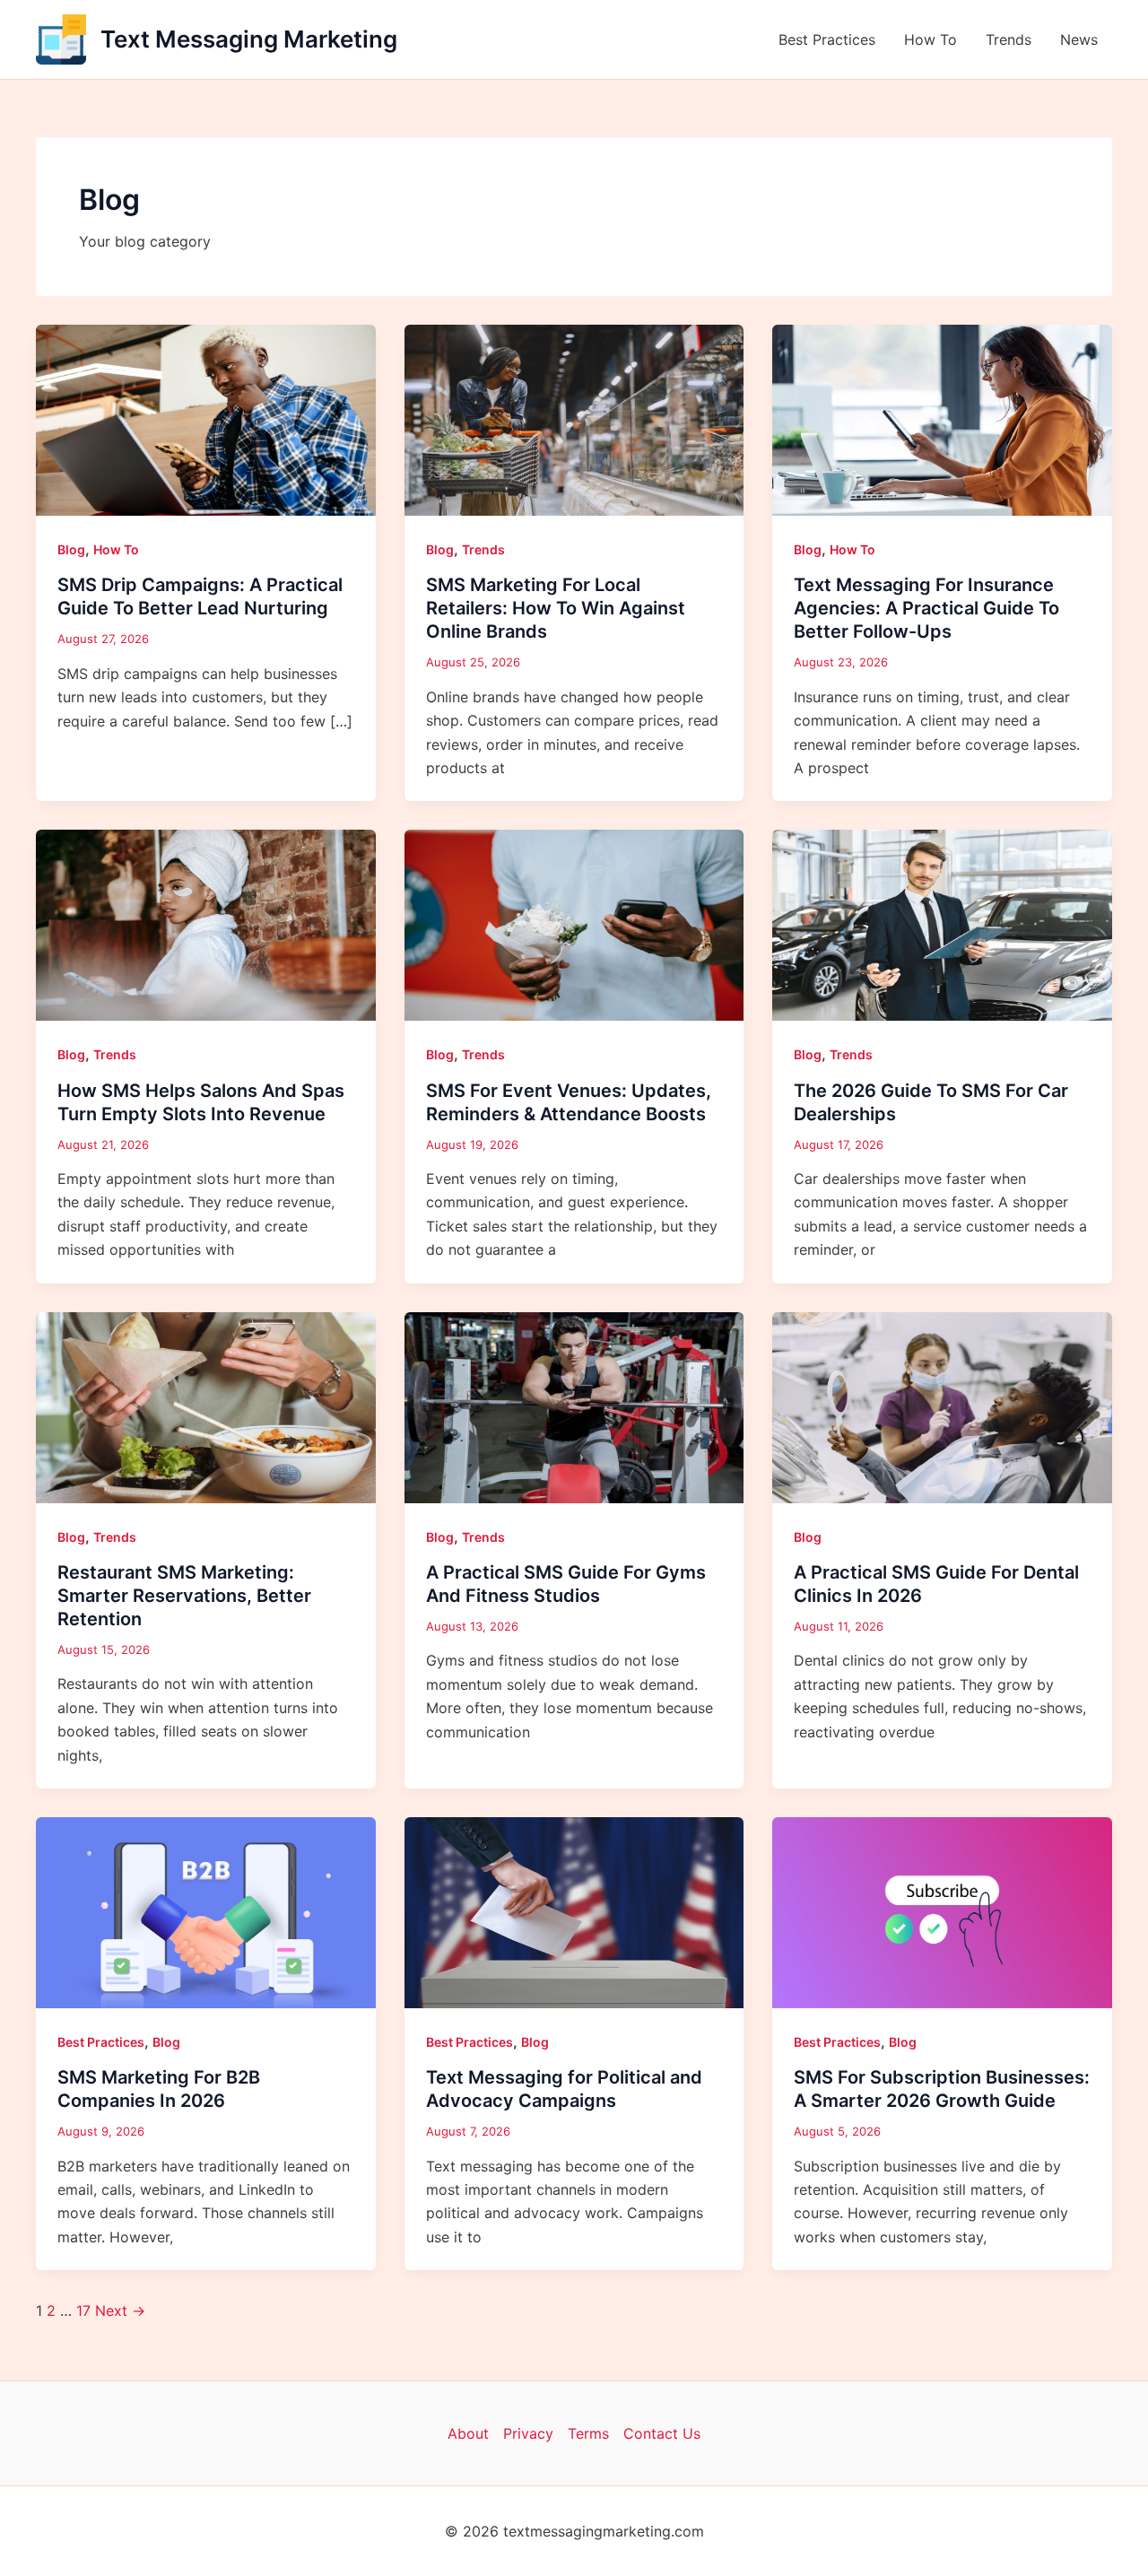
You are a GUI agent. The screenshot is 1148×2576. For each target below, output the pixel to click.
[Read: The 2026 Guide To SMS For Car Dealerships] (942, 924)
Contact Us (662, 2433)
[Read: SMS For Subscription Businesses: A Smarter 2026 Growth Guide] (942, 1911)
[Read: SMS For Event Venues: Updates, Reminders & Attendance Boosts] (574, 924)
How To (931, 39)
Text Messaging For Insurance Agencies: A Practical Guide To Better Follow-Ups (926, 608)
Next (120, 2311)
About (468, 2433)
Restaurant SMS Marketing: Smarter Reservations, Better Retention (184, 1596)
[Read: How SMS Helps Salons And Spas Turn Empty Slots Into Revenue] (206, 924)
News (1079, 39)
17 (83, 2311)
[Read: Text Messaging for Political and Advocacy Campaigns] (574, 1911)
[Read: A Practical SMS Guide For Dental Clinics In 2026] (942, 1406)
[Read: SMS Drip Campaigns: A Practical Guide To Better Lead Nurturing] (206, 419)
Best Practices (827, 39)
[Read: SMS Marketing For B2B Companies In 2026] (206, 1911)
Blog (71, 549)
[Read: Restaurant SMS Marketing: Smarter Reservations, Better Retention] (206, 1406)
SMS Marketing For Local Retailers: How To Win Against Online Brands (556, 608)
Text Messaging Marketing (249, 39)
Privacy (528, 2433)
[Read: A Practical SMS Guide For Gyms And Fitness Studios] (574, 1406)
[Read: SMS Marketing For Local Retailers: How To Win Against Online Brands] (574, 419)
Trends (1009, 39)
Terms (588, 2433)
